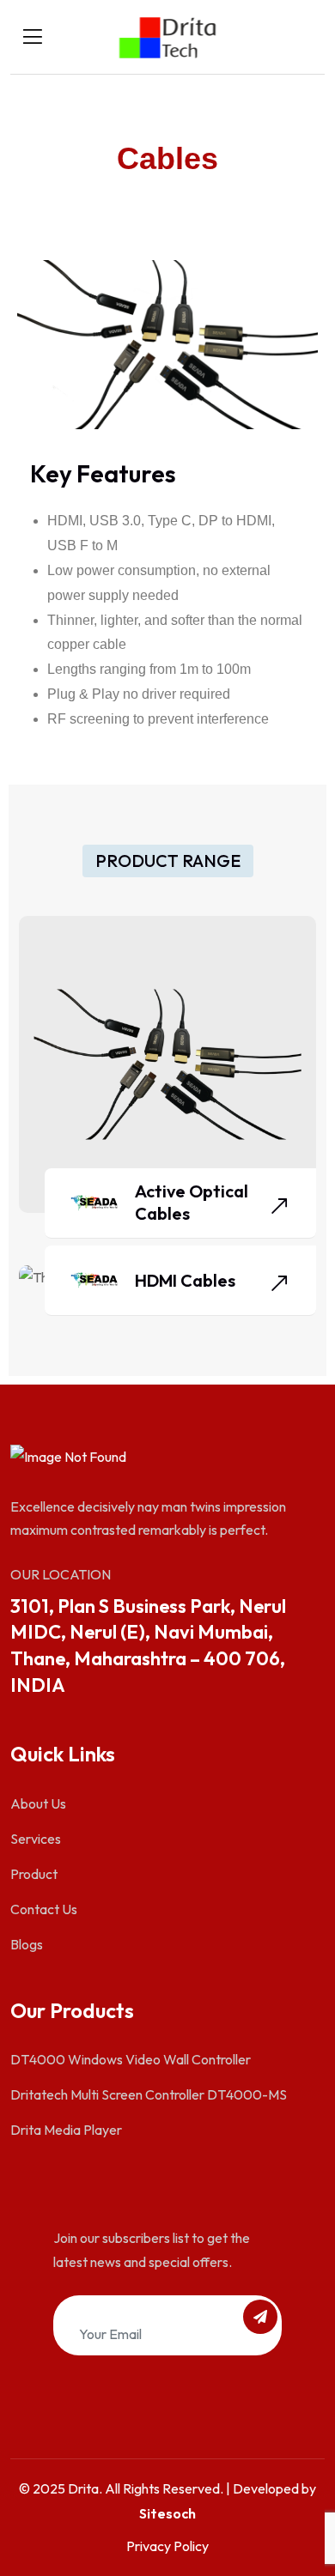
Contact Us (44, 1909)
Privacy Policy (167, 2546)
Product (34, 1874)
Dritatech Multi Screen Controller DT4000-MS (149, 2094)
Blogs (27, 1944)
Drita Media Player (66, 2130)
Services (36, 1839)
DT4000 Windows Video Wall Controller (131, 2059)
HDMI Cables (185, 1280)
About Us (38, 1803)
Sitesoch (167, 2513)
